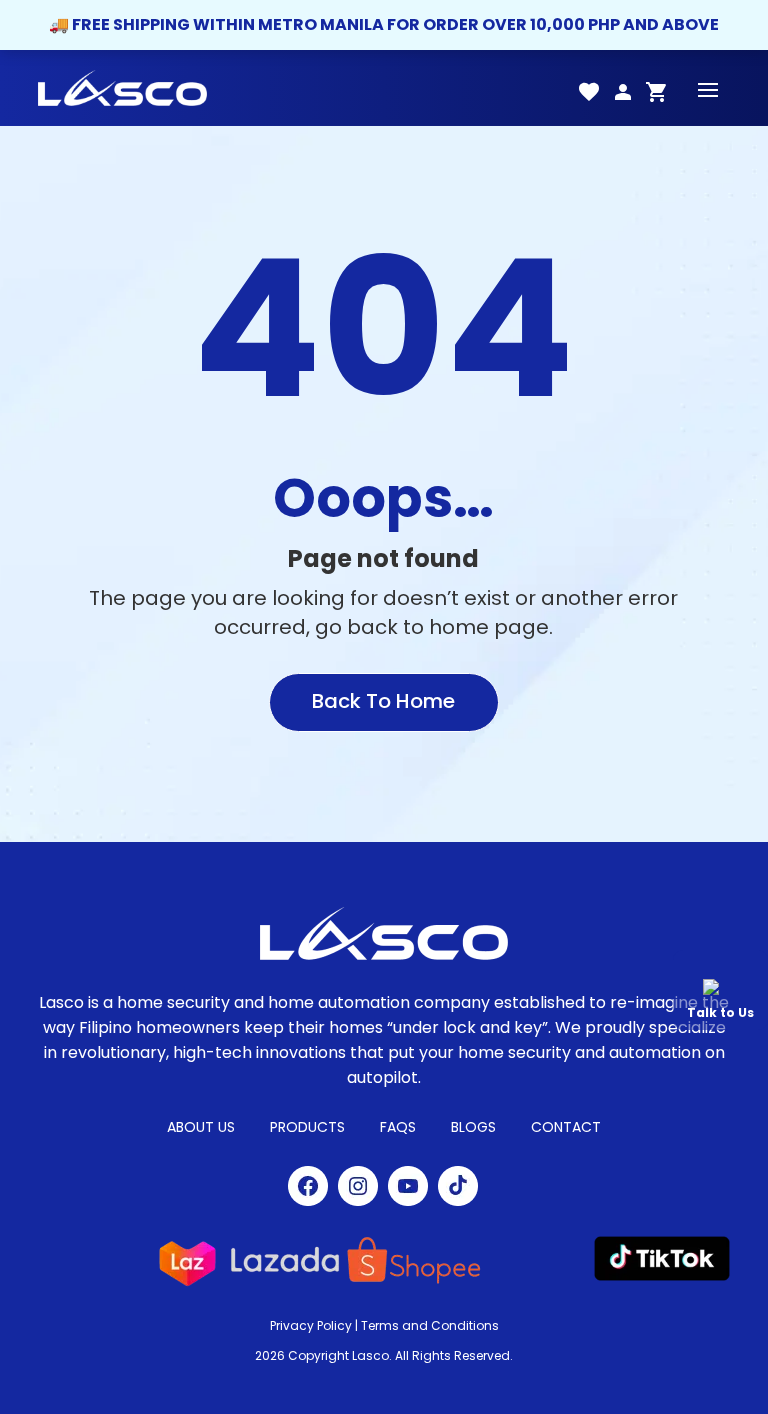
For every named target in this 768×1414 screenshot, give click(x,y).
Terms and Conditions (430, 1325)
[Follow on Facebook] (304, 1182)
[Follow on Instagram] (354, 1182)
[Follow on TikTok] (454, 1182)
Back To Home (383, 701)
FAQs (398, 1128)
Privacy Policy (311, 1325)
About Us (201, 1128)
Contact (566, 1128)
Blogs (473, 1128)
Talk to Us (720, 1012)
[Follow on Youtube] (404, 1182)
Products (307, 1128)
